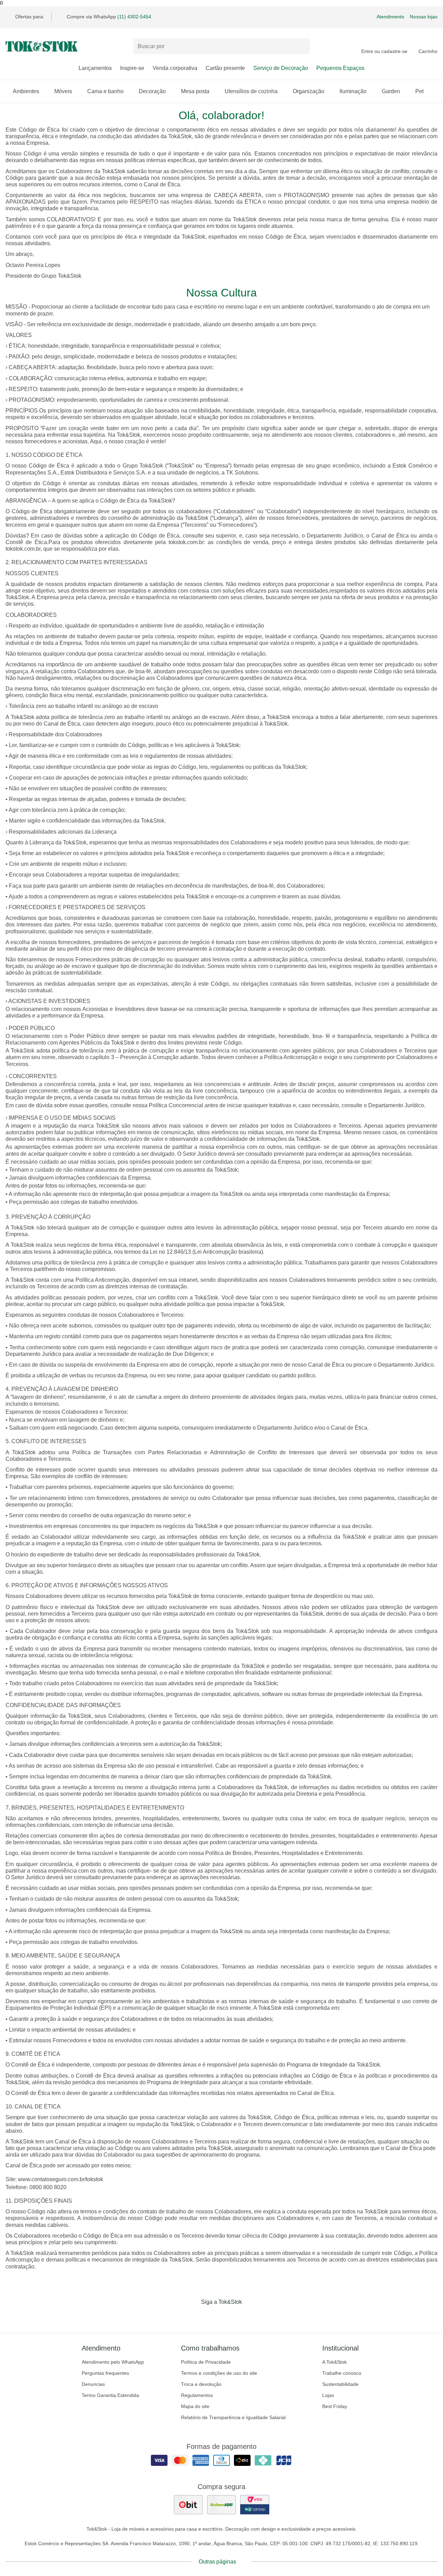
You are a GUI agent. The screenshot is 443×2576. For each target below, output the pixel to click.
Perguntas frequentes (105, 2373)
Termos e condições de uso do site (219, 2373)
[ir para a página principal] (42, 46)
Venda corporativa (175, 68)
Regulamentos (197, 2395)
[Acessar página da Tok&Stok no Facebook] (192, 2316)
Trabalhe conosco (342, 2373)
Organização (309, 91)
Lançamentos (95, 68)
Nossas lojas (424, 17)
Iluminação (353, 91)
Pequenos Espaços (340, 68)
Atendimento (390, 17)
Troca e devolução (201, 2384)
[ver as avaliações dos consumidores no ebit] (188, 2505)
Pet (419, 91)
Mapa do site (195, 2406)
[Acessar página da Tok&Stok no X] (251, 2316)
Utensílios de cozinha (251, 91)
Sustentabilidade (340, 2384)
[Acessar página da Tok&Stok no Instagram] (212, 2316)
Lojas (328, 2395)
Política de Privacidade (206, 2362)
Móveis (63, 91)
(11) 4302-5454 (134, 17)
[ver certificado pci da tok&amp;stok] (255, 2505)
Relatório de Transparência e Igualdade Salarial (233, 2417)
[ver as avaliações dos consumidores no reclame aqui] (221, 2505)
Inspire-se (132, 68)
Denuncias (93, 2384)
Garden (391, 91)
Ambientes (26, 91)
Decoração (152, 91)
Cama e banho (105, 91)
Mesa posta (195, 91)
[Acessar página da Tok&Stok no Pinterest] (231, 2316)
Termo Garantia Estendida (110, 2395)
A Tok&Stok (334, 2362)
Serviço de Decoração (281, 68)
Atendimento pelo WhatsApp (113, 2362)
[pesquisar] (301, 46)
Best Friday (335, 2406)
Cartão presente (225, 68)
